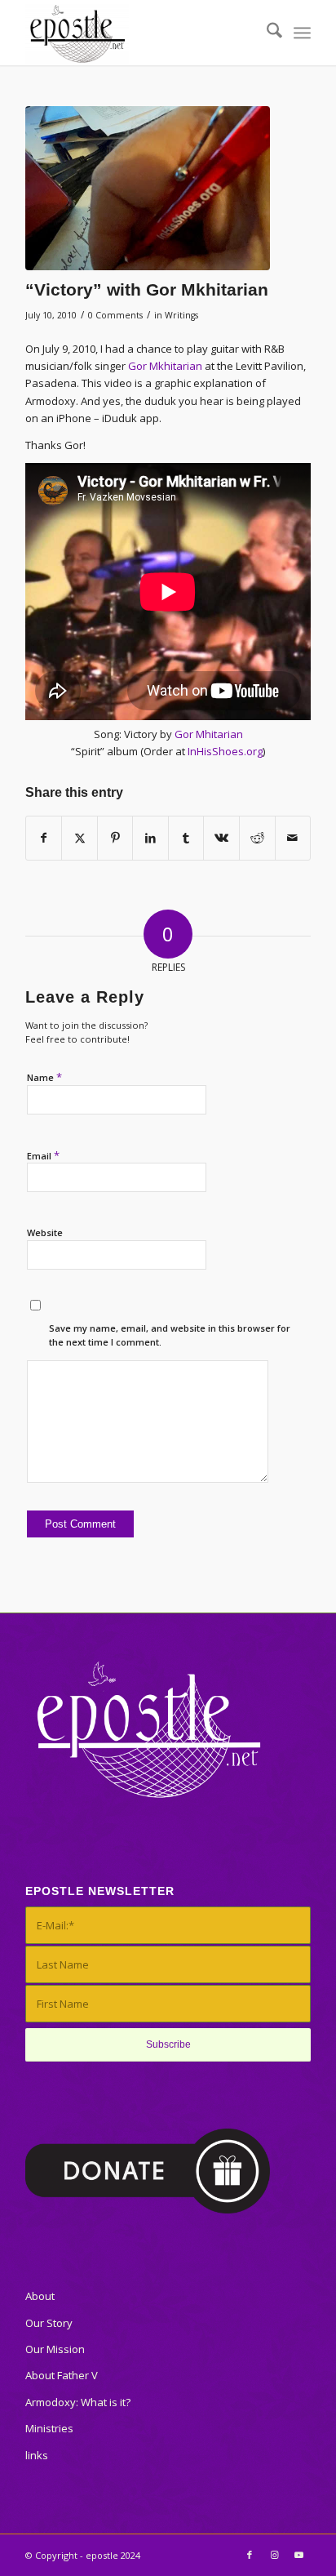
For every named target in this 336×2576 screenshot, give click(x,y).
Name (44, 1077)
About (40, 2296)
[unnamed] (148, 188)
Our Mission (55, 2349)
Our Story (49, 2323)
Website (45, 1232)
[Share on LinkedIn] (150, 838)
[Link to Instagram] (274, 2555)
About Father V (62, 2375)
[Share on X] (80, 838)
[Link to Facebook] (250, 2555)
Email (43, 1155)
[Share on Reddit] (257, 838)
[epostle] (139, 33)
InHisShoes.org (225, 751)
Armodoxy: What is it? (78, 2402)
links (37, 2455)
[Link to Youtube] (298, 2555)
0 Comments (115, 315)
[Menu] (302, 33)
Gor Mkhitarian (165, 366)
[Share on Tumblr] (186, 838)
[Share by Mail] (293, 838)
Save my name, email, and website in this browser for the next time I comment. (170, 1335)
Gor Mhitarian (209, 734)
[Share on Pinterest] (115, 838)
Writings (181, 315)
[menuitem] (266, 33)
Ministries (49, 2428)
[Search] (266, 33)
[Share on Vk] (221, 838)
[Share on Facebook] (44, 838)
